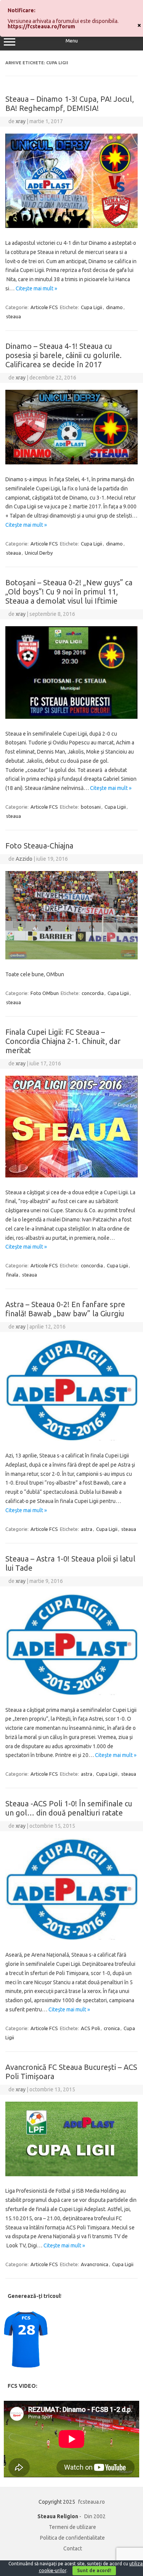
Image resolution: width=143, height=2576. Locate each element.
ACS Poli (90, 2028)
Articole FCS (44, 307)
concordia (93, 993)
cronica (112, 2028)
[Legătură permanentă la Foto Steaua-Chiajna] (71, 957)
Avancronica (95, 2264)
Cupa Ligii (92, 307)
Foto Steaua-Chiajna (39, 846)
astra (87, 1529)
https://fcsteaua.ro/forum (41, 26)
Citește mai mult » (36, 288)
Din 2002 (95, 2516)
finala (12, 1275)
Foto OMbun (45, 993)
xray (21, 121)
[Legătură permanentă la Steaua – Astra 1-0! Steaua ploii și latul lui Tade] (71, 1693)
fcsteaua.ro (92, 2502)
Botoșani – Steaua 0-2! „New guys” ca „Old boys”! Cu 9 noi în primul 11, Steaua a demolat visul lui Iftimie (69, 592)
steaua (14, 316)
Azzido (24, 859)
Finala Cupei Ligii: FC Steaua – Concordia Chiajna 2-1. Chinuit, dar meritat (63, 1041)
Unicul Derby (39, 553)
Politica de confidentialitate (72, 2538)
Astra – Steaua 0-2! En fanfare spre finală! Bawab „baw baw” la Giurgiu (65, 1309)
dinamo (114, 307)
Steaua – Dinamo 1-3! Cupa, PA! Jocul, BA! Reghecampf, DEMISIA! (70, 103)
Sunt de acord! (94, 2570)
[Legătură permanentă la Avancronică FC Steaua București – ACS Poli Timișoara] (71, 2174)
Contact (73, 2548)
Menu (72, 41)
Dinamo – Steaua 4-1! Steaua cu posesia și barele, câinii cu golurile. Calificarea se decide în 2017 (63, 355)
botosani (91, 807)
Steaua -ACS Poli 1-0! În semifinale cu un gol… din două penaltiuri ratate (69, 1808)
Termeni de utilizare (72, 2527)
